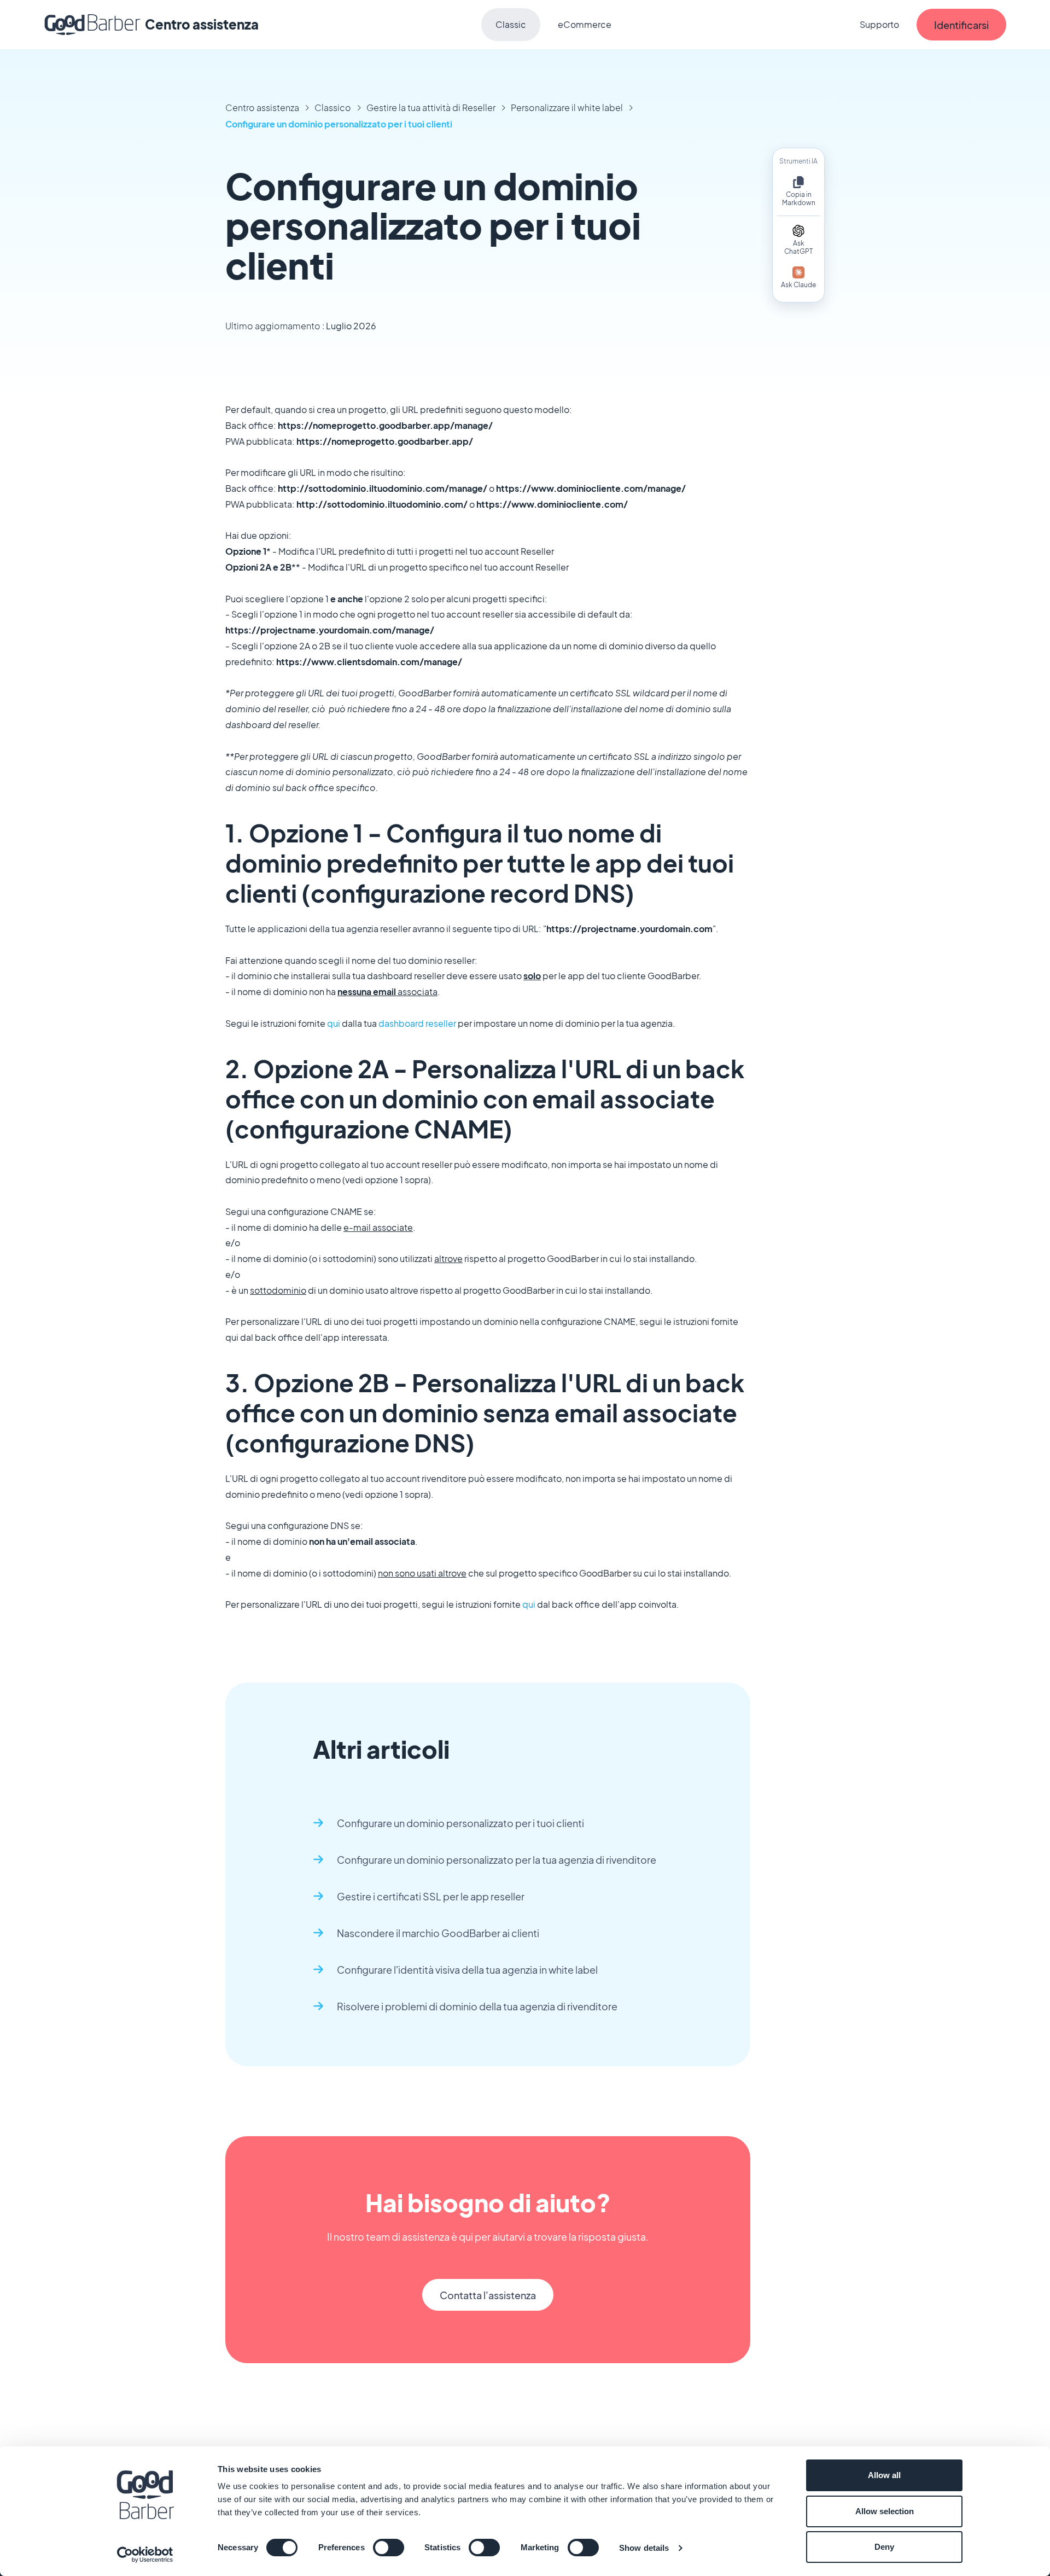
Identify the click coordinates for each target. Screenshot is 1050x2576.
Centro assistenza (262, 107)
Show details (644, 2548)
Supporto (879, 24)
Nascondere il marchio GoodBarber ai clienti (438, 1933)
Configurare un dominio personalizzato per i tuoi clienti (339, 124)
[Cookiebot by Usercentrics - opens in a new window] (145, 2555)
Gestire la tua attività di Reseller (431, 107)
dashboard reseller (417, 1023)
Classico (333, 107)
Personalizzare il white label (567, 107)
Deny (884, 2547)
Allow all (884, 2475)
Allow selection (885, 2511)
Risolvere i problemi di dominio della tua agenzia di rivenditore (477, 2006)
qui (334, 1023)
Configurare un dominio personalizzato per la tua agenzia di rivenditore (497, 1860)
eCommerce (585, 24)
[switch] (389, 2548)
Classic (511, 24)
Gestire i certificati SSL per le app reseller (431, 1896)
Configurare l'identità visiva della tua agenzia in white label (467, 1970)
